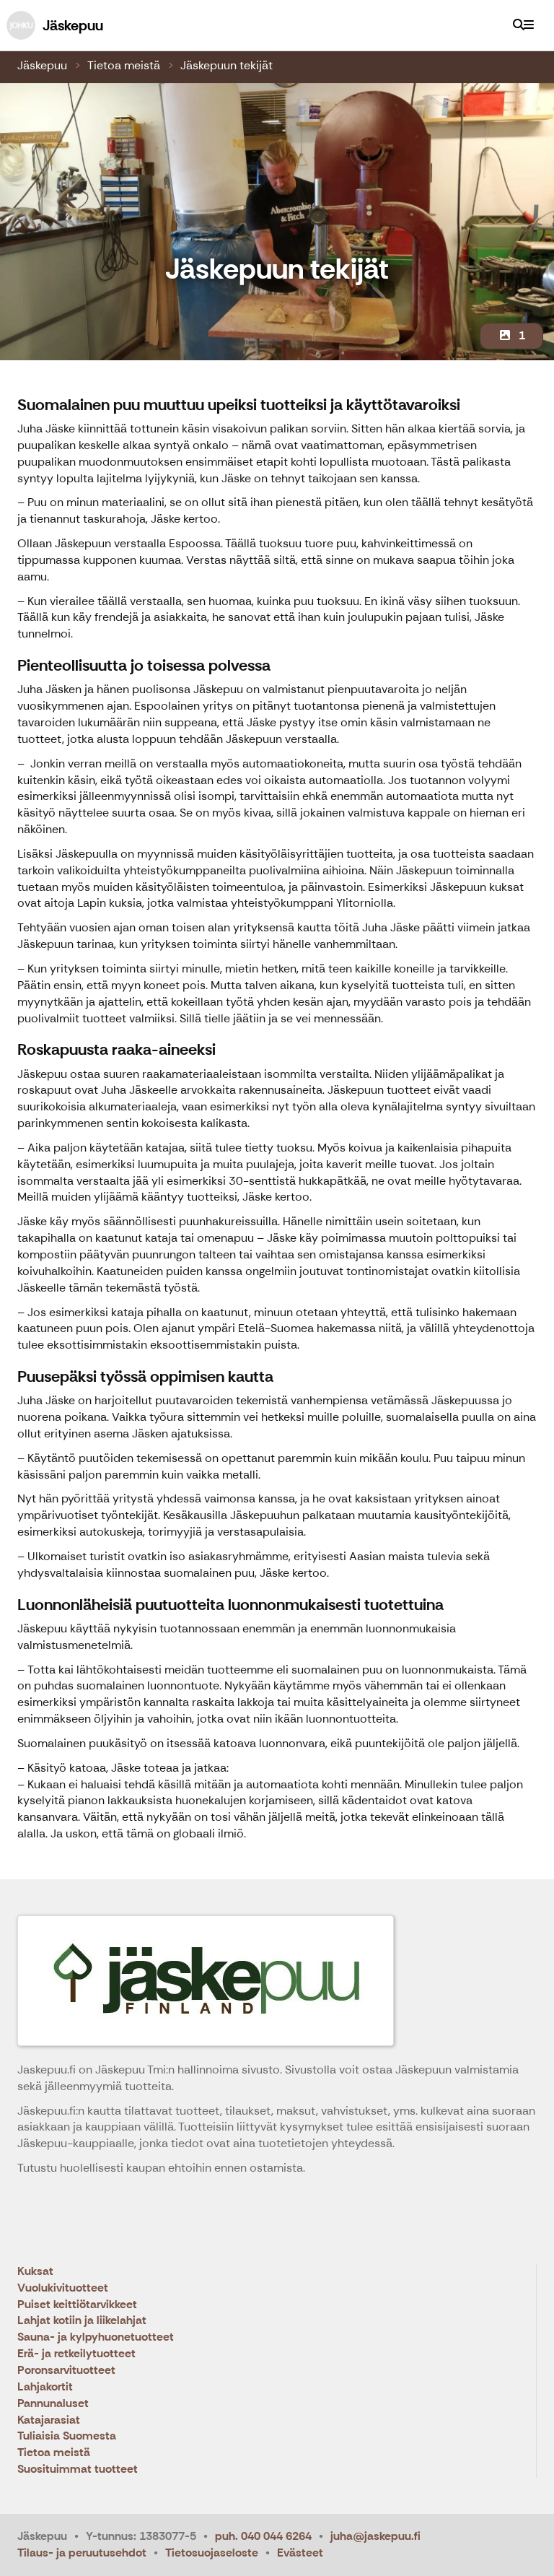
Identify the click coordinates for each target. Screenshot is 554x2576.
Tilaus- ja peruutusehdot (82, 2553)
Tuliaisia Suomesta (67, 2436)
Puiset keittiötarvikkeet (77, 2305)
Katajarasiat (49, 2420)
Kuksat (35, 2272)
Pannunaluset (53, 2404)
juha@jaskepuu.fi (375, 2536)
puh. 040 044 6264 (263, 2536)
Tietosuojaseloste (212, 2553)
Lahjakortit (45, 2387)
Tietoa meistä (124, 65)
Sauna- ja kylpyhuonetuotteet (96, 2337)
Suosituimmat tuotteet (78, 2470)
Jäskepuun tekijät (227, 65)
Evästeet (300, 2553)
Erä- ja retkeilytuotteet (76, 2354)
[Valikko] (529, 25)
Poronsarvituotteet (66, 2371)
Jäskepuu (42, 65)
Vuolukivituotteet (63, 2288)
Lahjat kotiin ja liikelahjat (82, 2321)
